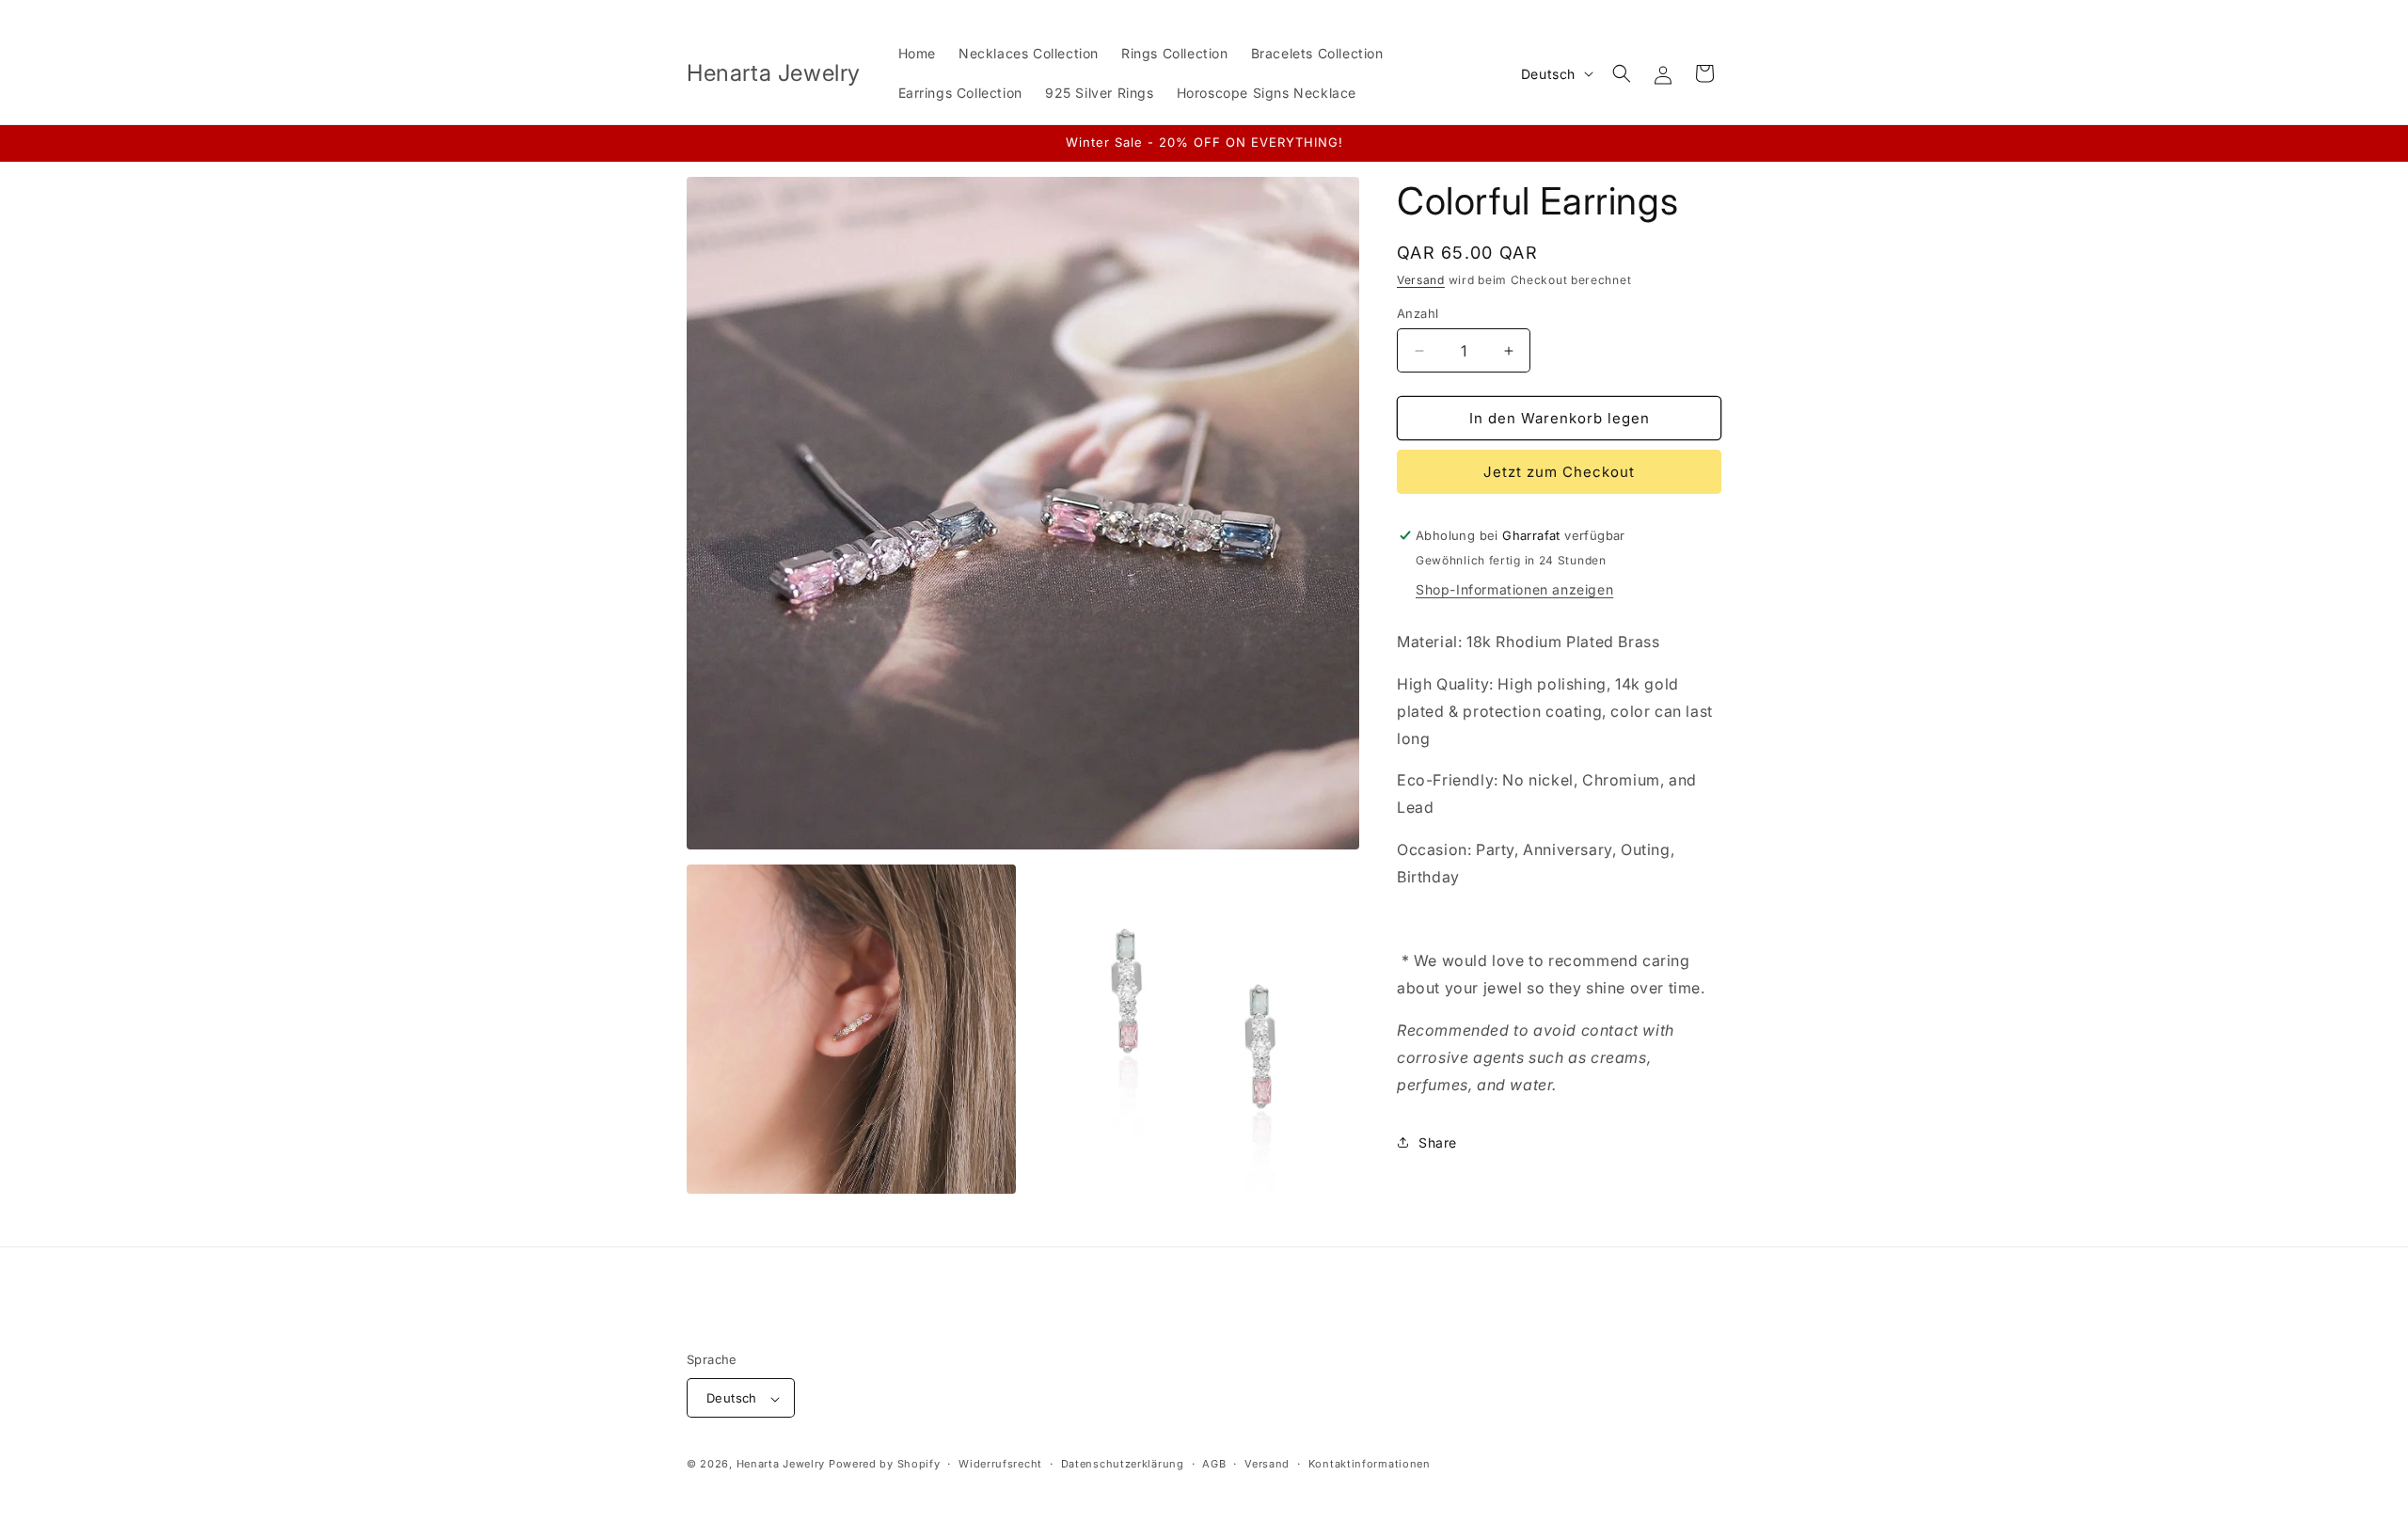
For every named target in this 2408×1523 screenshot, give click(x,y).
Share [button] (1438, 1142)
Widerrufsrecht (1000, 1464)
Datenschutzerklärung (1123, 1464)
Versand (1421, 280)
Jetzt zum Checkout (1559, 472)
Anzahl (1418, 313)
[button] (1622, 73)
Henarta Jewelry (781, 1465)
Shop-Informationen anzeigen (1514, 589)
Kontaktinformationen (1370, 1464)
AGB (1214, 1464)
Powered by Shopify (885, 1465)
